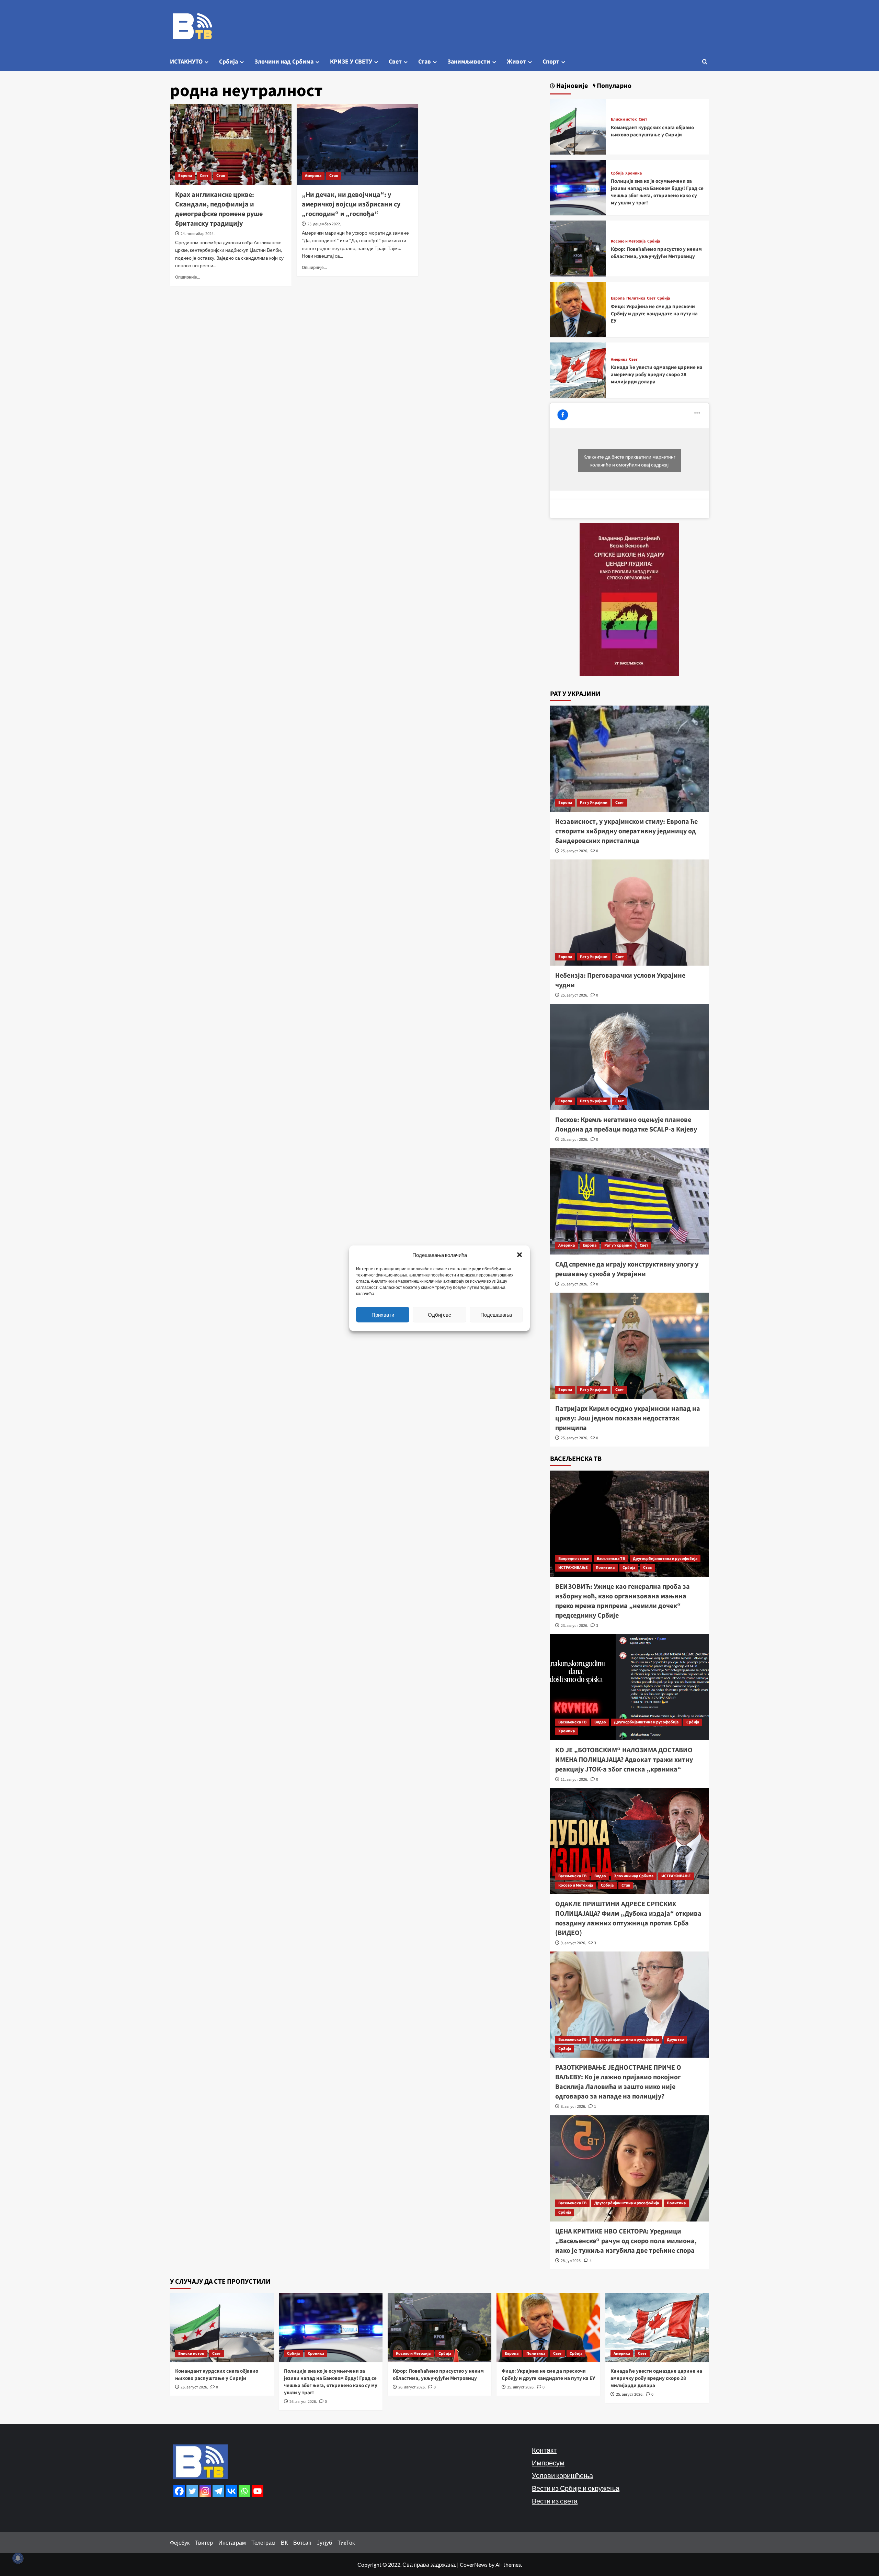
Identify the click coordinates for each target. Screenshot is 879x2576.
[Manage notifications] (18, 2558)
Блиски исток (624, 120)
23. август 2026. (574, 1626)
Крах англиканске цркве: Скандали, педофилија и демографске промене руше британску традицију (219, 209)
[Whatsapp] (244, 2491)
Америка (313, 176)
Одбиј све (439, 1315)
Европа (185, 176)
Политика (636, 299)
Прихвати (383, 1315)
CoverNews (474, 2564)
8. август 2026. (573, 2107)
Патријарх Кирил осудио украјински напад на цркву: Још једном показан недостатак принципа (628, 1418)
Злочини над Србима (284, 62)
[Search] (705, 62)
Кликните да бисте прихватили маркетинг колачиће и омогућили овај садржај (629, 461)
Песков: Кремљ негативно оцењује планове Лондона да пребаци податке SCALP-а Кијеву (626, 1125)
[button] (520, 1255)
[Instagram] (205, 2491)
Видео (600, 1722)
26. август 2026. (194, 2387)
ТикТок (346, 2543)
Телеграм (263, 2543)
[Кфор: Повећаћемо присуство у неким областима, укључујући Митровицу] (578, 248)
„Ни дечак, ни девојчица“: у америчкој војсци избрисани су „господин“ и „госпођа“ (351, 204)
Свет (395, 62)
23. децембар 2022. (324, 224)
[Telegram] (218, 2491)
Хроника (633, 173)
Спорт (551, 62)
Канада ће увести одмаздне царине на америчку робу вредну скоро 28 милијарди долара (657, 375)
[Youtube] (258, 2491)
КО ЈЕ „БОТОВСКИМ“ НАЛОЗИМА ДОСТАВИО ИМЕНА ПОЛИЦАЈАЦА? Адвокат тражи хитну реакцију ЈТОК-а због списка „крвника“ (624, 1760)
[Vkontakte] (231, 2491)
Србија (229, 62)
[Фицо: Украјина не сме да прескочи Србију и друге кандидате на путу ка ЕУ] (578, 309)
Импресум (548, 2463)
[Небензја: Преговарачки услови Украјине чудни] (630, 913)
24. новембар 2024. (198, 234)
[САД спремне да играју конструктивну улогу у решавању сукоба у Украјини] (630, 1201)
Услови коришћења (562, 2475)
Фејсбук (180, 2543)
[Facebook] (179, 2491)
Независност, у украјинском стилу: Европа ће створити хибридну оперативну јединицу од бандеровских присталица (626, 831)
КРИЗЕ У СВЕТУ (351, 62)
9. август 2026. (573, 1943)
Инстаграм (232, 2543)
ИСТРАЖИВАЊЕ (573, 1568)
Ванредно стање (574, 1559)
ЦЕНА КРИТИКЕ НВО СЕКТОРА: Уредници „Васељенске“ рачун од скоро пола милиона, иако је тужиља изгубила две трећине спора (626, 2241)
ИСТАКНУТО (186, 62)
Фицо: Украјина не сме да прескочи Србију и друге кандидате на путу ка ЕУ (654, 314)
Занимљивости (469, 62)
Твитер (204, 2543)
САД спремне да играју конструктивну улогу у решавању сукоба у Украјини (627, 1269)
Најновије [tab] (571, 86)
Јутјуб (324, 2543)
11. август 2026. (574, 1780)
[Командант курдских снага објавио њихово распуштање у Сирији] (578, 126)
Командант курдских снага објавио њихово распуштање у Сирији (652, 131)
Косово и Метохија (628, 241)
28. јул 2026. (571, 2261)
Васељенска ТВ (611, 1559)
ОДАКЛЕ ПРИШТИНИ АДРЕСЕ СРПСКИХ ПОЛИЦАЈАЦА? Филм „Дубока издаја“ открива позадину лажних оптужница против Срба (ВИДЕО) (628, 1919)
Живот (516, 62)
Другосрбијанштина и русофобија (665, 1559)
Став (425, 62)
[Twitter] (192, 2491)
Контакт (544, 2450)
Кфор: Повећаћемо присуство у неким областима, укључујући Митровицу (656, 253)
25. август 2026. (574, 851)
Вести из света (555, 2501)
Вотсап (302, 2543)
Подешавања (496, 1315)
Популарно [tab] (613, 86)
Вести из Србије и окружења (576, 2488)
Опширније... (188, 277)
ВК (284, 2543)
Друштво (675, 2040)
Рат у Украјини (594, 803)
